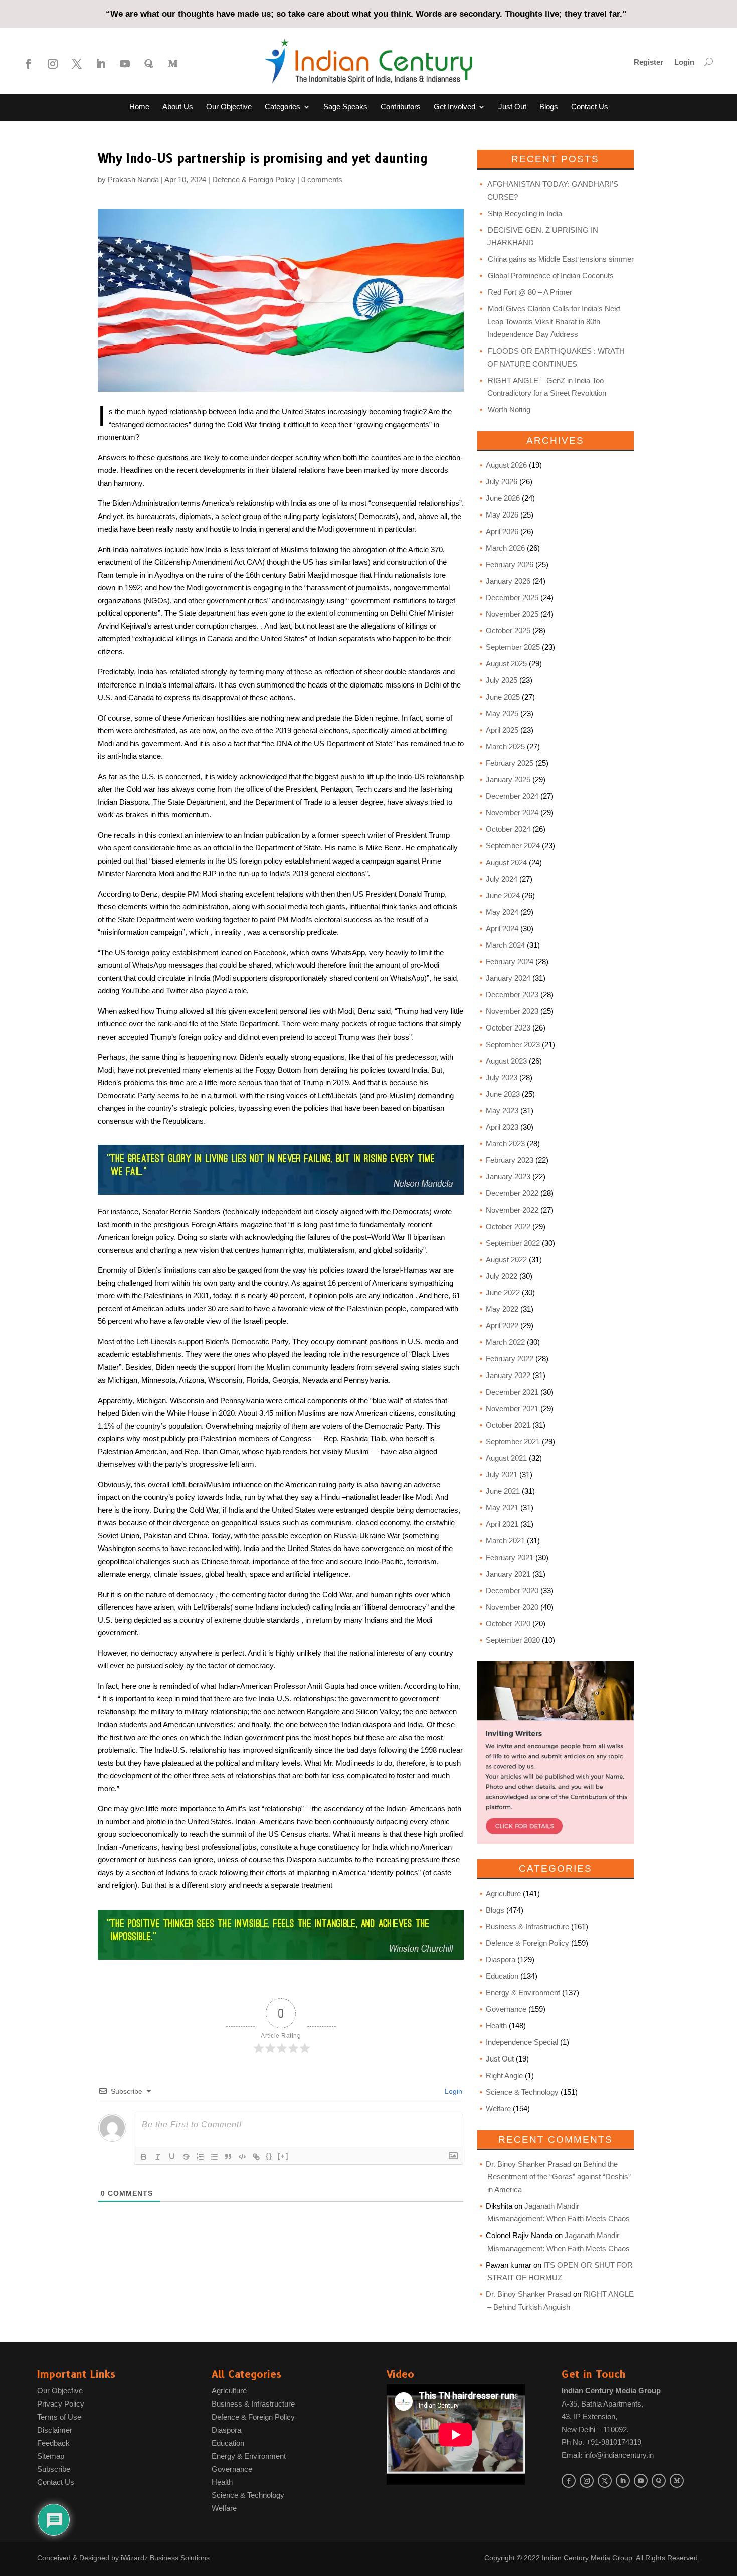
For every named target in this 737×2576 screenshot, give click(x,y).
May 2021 (502, 1508)
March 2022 (505, 1342)
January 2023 (508, 1177)
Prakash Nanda (133, 179)
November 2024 (512, 813)
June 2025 (503, 697)
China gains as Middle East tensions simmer (561, 259)
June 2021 (503, 1491)
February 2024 (510, 962)
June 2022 (503, 1293)
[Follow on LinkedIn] (101, 64)
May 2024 (502, 912)
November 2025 (512, 614)
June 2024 (503, 895)
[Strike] (186, 2157)
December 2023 (512, 995)
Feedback (53, 2443)
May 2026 (502, 515)
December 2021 (512, 1392)
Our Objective (229, 107)
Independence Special (522, 2042)
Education (502, 1976)
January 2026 (508, 581)
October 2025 (508, 631)
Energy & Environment (523, 1993)
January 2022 (508, 1375)
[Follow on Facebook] (29, 64)
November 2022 (512, 1210)
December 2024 (512, 796)
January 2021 (508, 1574)
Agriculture (503, 1893)
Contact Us (590, 107)
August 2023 (506, 1061)
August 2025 (506, 664)
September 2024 (513, 846)
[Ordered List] (200, 2157)
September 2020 (513, 1640)
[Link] (256, 2157)
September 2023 (513, 1044)
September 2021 (513, 1441)
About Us (178, 107)
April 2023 (502, 1127)
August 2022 (506, 1259)
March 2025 (505, 746)
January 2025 (508, 780)
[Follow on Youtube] (125, 64)
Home (139, 107)
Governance (506, 2009)
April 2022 (502, 1326)
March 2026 (505, 548)
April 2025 (502, 730)
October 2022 (508, 1226)
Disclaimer (55, 2430)
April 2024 (502, 928)
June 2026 (503, 498)
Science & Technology (522, 2092)
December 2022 (512, 1193)
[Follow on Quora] (149, 64)
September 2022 (513, 1243)
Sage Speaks (345, 107)
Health (496, 2026)
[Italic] (158, 2157)
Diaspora (501, 1959)
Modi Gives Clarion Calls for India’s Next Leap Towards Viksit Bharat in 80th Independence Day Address (554, 321)
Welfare (498, 2108)
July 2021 (502, 1475)
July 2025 (502, 680)
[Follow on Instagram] (53, 64)
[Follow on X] (77, 64)
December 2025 (512, 597)
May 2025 (502, 713)
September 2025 (513, 647)
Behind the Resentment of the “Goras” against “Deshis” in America (559, 2177)
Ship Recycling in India (525, 213)
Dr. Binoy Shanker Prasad (528, 2164)
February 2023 (510, 1160)
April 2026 (502, 531)
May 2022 (502, 1309)
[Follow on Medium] (173, 64)
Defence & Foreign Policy (254, 179)
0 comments (322, 179)
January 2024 (508, 978)
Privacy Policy (61, 2404)
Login (684, 62)
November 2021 (512, 1408)
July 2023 (502, 1077)
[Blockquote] (228, 2157)
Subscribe (54, 2469)
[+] (283, 2156)
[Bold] (144, 2157)
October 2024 (508, 829)
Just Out (512, 107)
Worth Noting (509, 409)
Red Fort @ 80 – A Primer (530, 292)
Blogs (549, 107)
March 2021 (505, 1541)
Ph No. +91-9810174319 (601, 2442)
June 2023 (503, 1094)
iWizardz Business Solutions (165, 2558)
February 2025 (510, 763)
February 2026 (510, 564)
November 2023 (512, 1011)
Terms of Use (59, 2417)
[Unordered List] (214, 2157)
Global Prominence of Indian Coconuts (551, 276)
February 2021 (510, 1557)
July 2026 (502, 482)
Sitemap (51, 2456)
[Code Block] (242, 2157)
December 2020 (512, 1590)
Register (649, 62)
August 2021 (506, 1458)
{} (269, 2156)
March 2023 (505, 1144)
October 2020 (508, 1623)
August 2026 (506, 465)
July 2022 (502, 1276)
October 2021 (508, 1425)
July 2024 (502, 879)
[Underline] (172, 2157)
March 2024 (505, 945)
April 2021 (502, 1524)
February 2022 (510, 1359)
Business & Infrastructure (527, 1926)
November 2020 (512, 1607)
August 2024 (506, 862)
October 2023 (508, 1028)
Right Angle (504, 2075)
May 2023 (502, 1110)
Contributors (401, 107)
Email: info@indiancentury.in (608, 2455)
